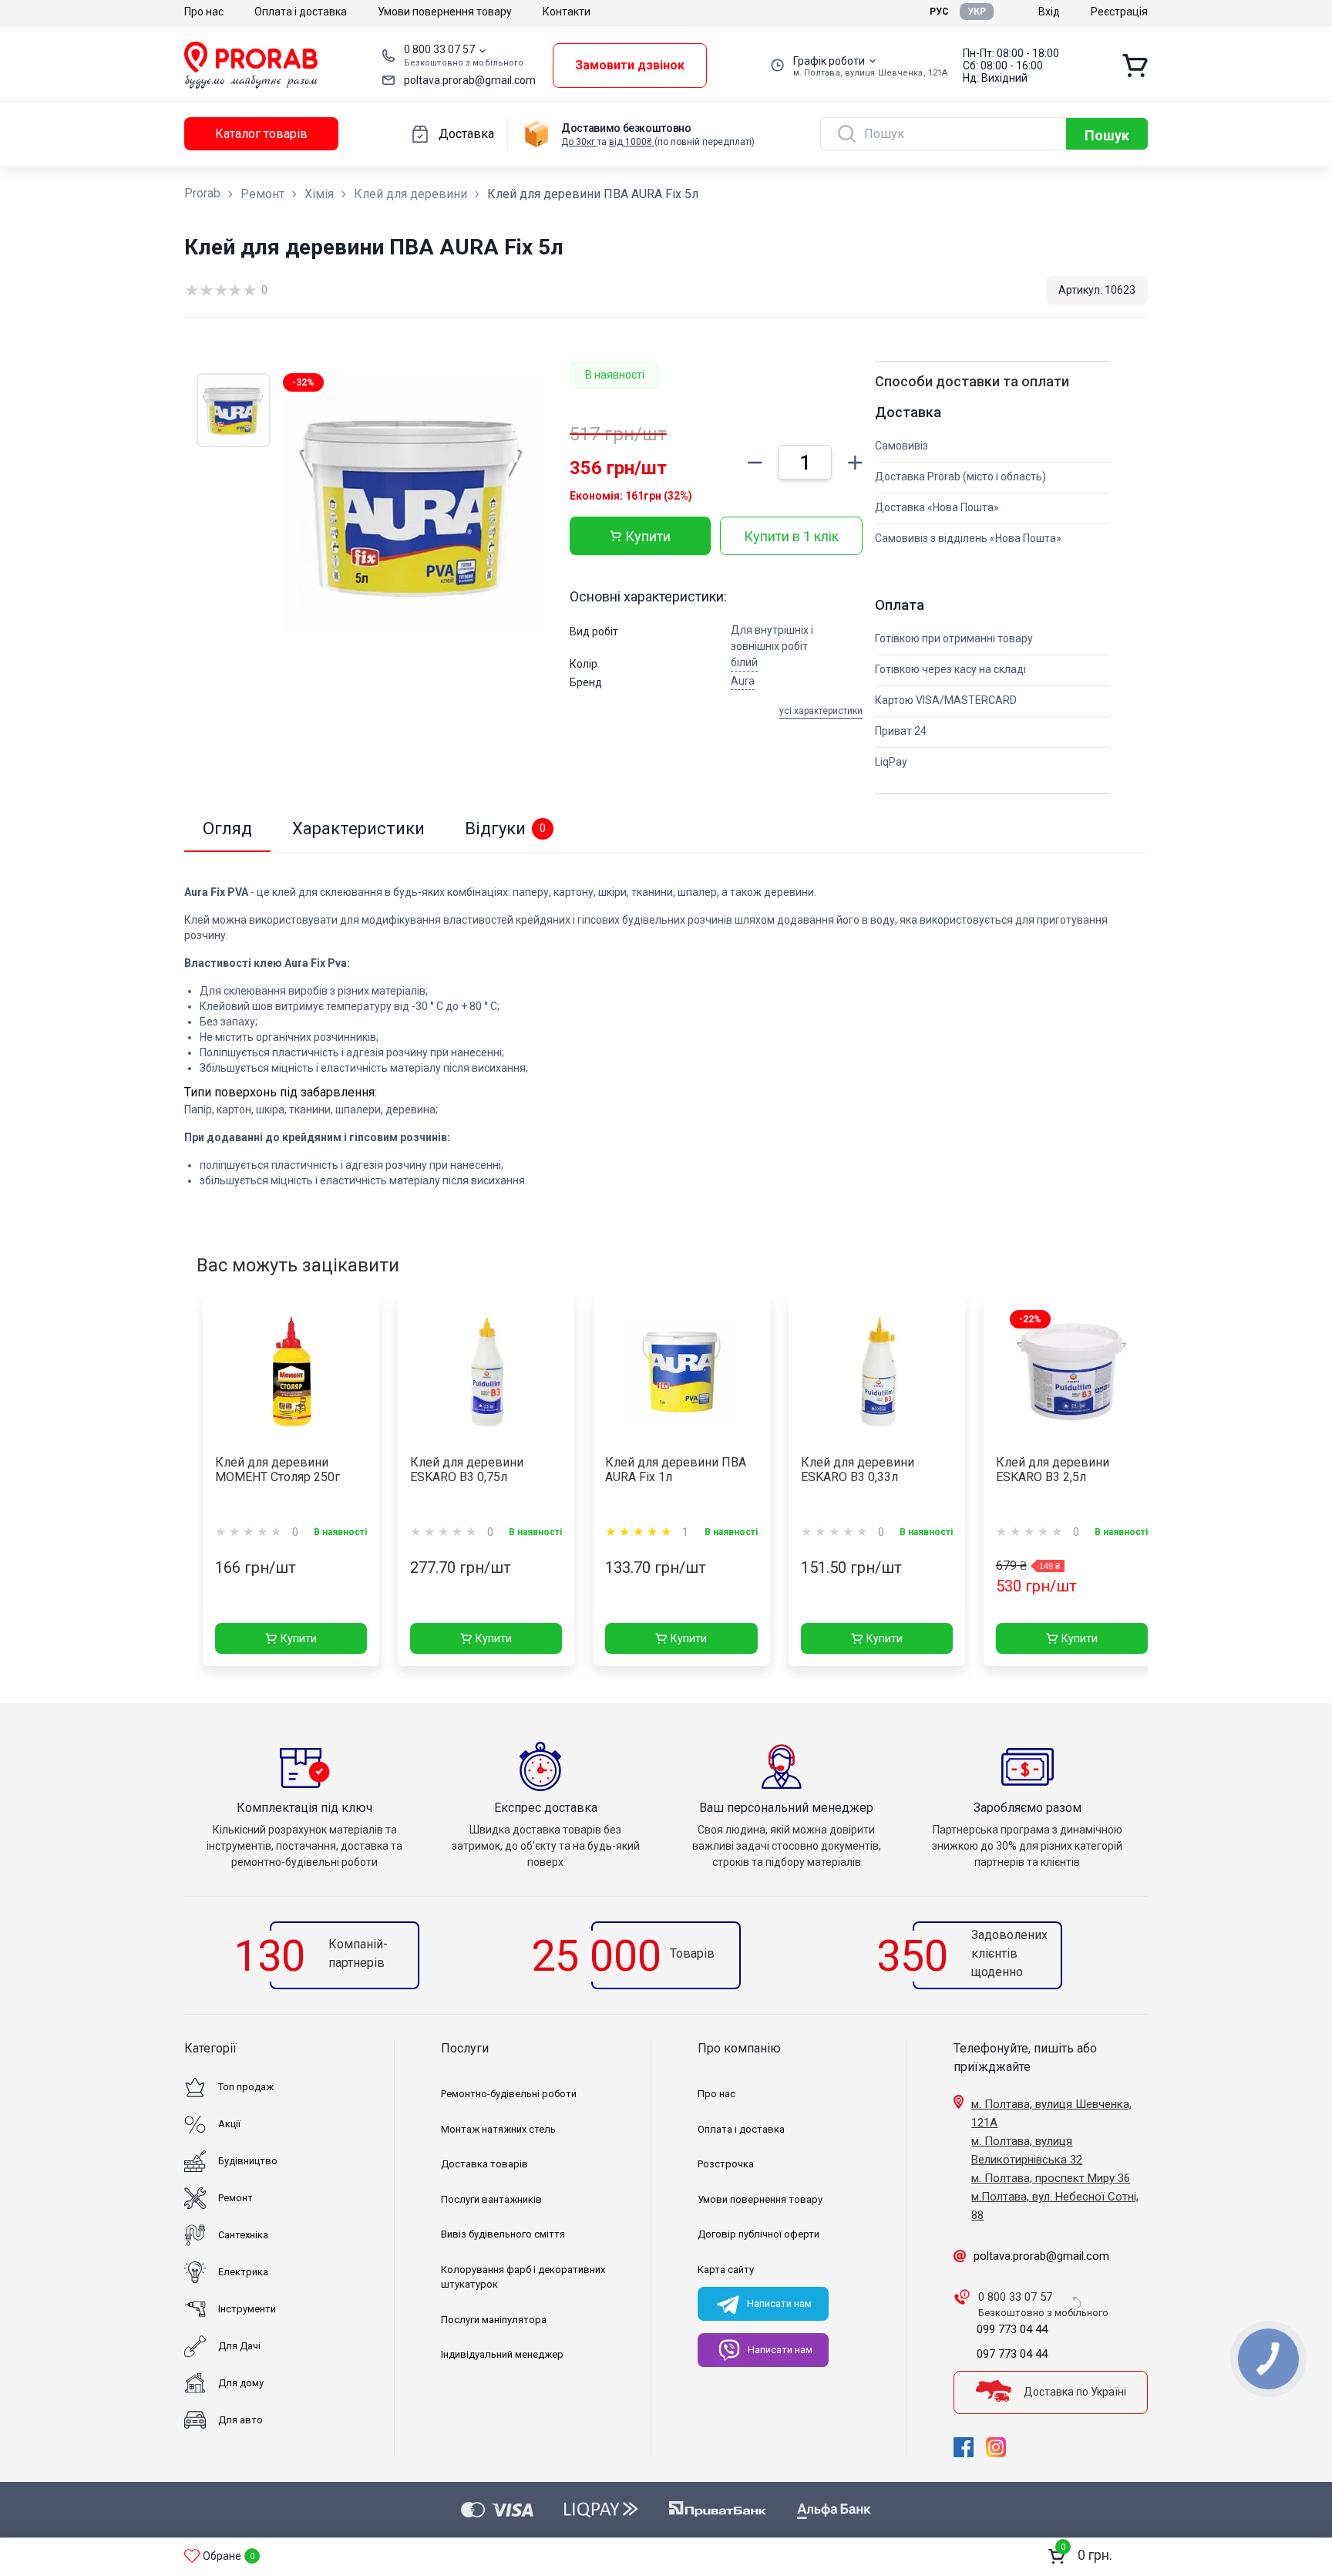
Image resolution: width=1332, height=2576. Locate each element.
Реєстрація (1119, 12)
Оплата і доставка (301, 12)
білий (744, 662)
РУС (939, 12)
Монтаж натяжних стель (498, 2129)
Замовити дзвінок (630, 65)
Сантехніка (243, 2235)
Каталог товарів (261, 134)
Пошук (1107, 135)
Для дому (241, 2383)
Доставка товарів (484, 2164)
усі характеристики (821, 711)
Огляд (227, 828)
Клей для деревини (410, 194)
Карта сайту (726, 2270)
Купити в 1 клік (791, 536)
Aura (743, 681)
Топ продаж (246, 2087)
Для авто (240, 2420)
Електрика (243, 2272)
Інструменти (247, 2309)
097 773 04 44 (1012, 2354)
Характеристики (358, 828)
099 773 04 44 (1012, 2329)
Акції (229, 2124)
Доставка (466, 134)
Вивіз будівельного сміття (503, 2234)
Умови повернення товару (445, 12)
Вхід (1049, 12)
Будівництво (248, 2161)
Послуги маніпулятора (494, 2320)
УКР (977, 12)
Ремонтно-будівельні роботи (509, 2094)
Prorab (202, 193)
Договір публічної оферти (758, 2234)
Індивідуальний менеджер (502, 2354)
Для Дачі (239, 2346)
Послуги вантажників (491, 2199)
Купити (648, 536)
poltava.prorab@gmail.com (470, 80)
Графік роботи (829, 61)
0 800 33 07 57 (439, 49)
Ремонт (262, 194)
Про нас (204, 12)
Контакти (567, 12)
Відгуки (505, 828)
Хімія (319, 194)
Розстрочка (726, 2164)
